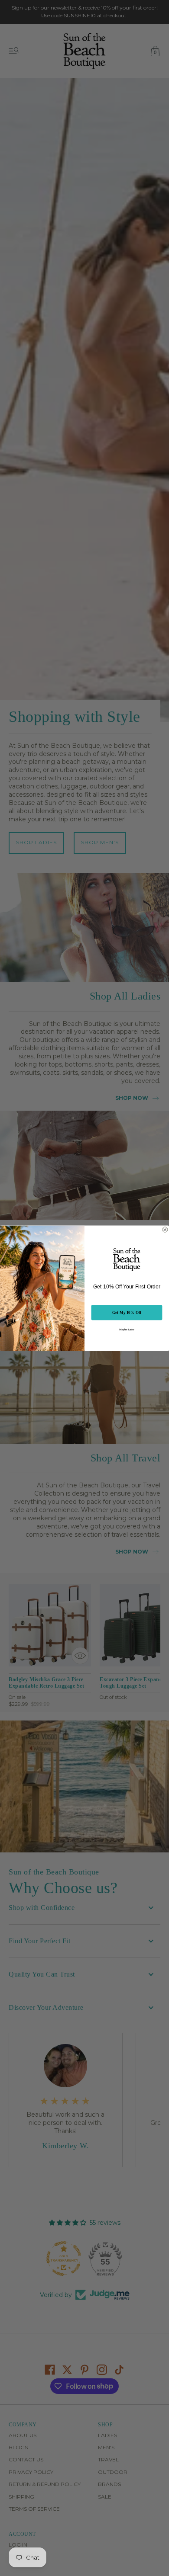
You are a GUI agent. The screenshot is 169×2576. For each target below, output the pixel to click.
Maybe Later (127, 1329)
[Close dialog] (165, 1229)
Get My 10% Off (127, 1312)
